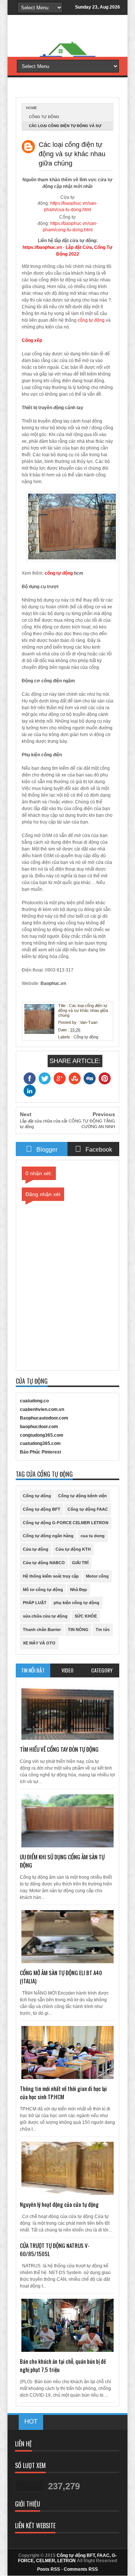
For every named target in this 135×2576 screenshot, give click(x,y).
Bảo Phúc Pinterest (40, 1452)
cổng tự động (91, 320)
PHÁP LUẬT (35, 1603)
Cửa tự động (36, 1549)
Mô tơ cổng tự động (43, 1590)
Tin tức (103, 1630)
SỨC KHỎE (86, 1616)
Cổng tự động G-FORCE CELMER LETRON (66, 1523)
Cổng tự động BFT (42, 1509)
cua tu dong (93, 1536)
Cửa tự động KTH (73, 1549)
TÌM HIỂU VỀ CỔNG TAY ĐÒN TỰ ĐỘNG (59, 1749)
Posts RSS (49, 2569)
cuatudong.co (34, 1401)
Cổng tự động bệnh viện (82, 1496)
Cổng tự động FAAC (88, 1509)
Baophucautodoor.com (44, 1418)
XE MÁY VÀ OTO (39, 1643)
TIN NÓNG (78, 1630)
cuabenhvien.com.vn (42, 1409)
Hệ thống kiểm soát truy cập (51, 1576)
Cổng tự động (44, 117)
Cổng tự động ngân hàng (48, 1536)
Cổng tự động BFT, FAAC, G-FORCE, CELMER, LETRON (67, 2558)
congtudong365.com (42, 1435)
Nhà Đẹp (79, 1590)
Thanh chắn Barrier (42, 1630)
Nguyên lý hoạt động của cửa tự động (59, 2204)
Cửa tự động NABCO (44, 1563)
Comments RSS (81, 2569)
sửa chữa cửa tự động (45, 1616)
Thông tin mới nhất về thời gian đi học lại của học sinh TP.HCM (63, 2092)
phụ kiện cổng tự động (76, 1603)
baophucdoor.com (39, 1427)
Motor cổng (97, 1576)
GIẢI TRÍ (80, 1563)
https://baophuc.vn (42, 247)
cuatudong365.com (40, 1443)
